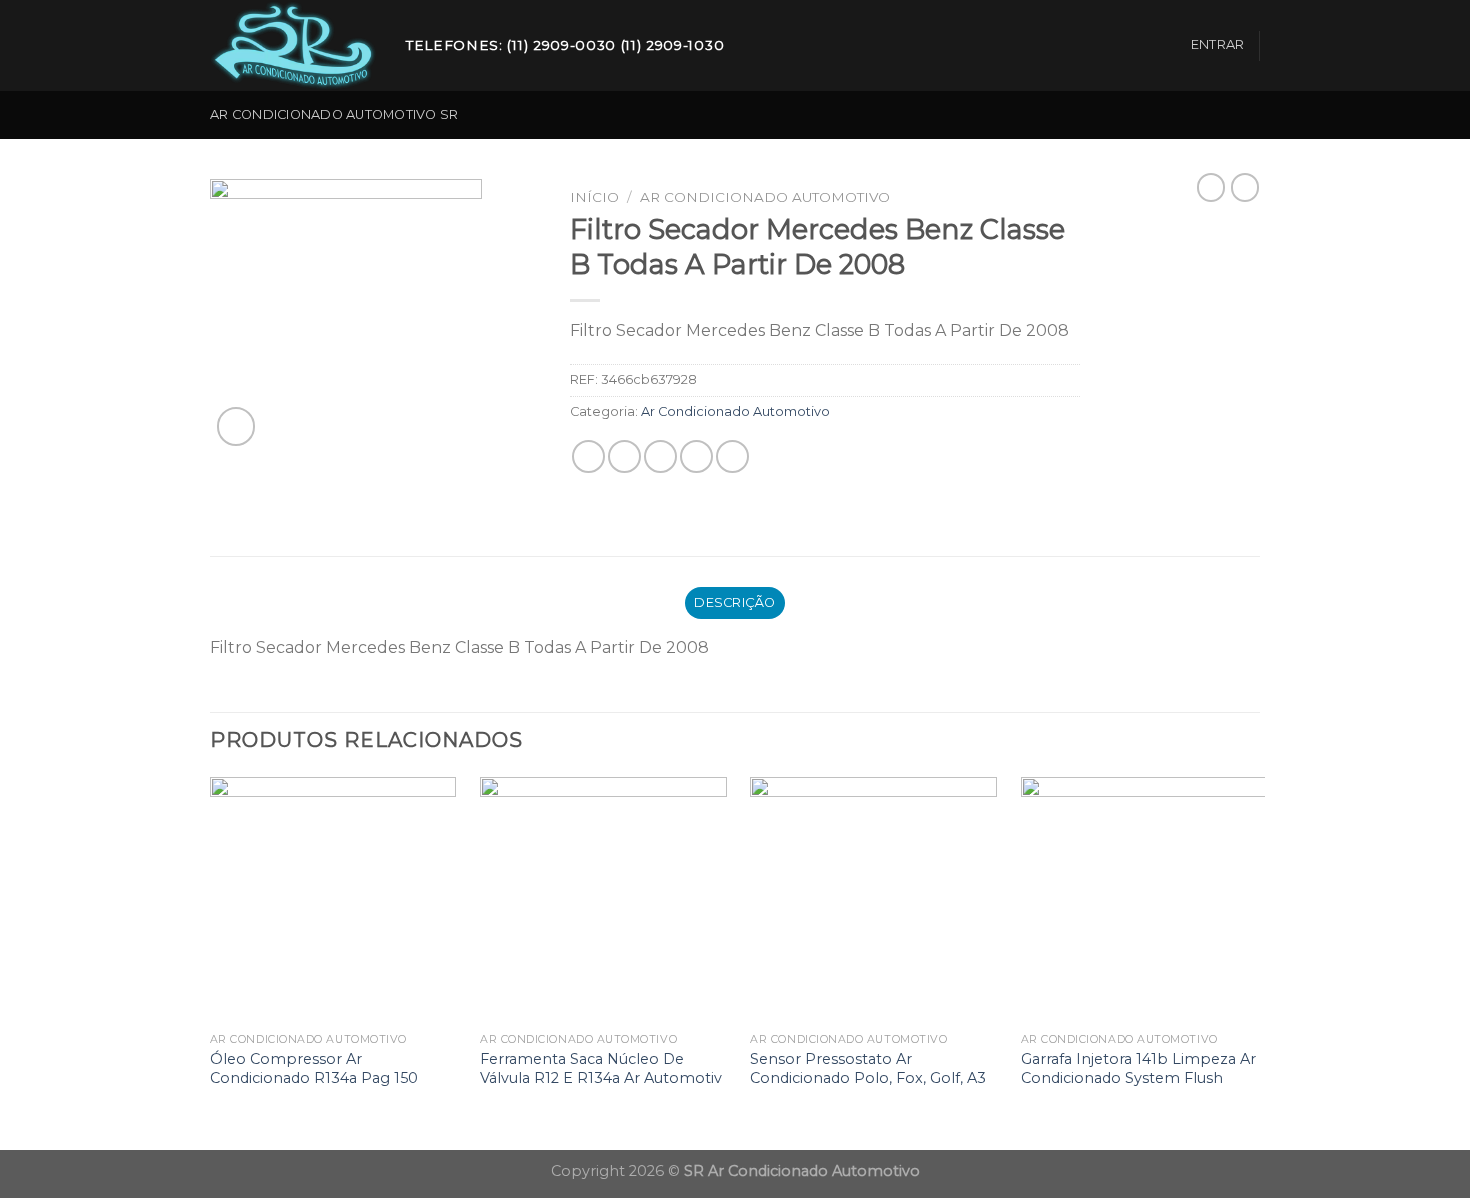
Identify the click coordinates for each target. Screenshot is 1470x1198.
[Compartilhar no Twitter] (624, 456)
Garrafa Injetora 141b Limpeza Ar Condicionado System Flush (1138, 1068)
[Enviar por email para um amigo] (660, 456)
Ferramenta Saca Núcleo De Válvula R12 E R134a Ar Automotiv (601, 1068)
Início (594, 197)
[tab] (735, 603)
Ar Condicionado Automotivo (765, 197)
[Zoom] (236, 426)
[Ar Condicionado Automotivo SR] (293, 46)
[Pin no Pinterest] (696, 456)
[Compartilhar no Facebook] (588, 456)
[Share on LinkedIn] (732, 456)
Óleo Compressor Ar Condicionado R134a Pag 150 (314, 1068)
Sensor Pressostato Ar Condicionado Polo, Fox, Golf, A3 (868, 1068)
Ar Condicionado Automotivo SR (334, 114)
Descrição (734, 602)
